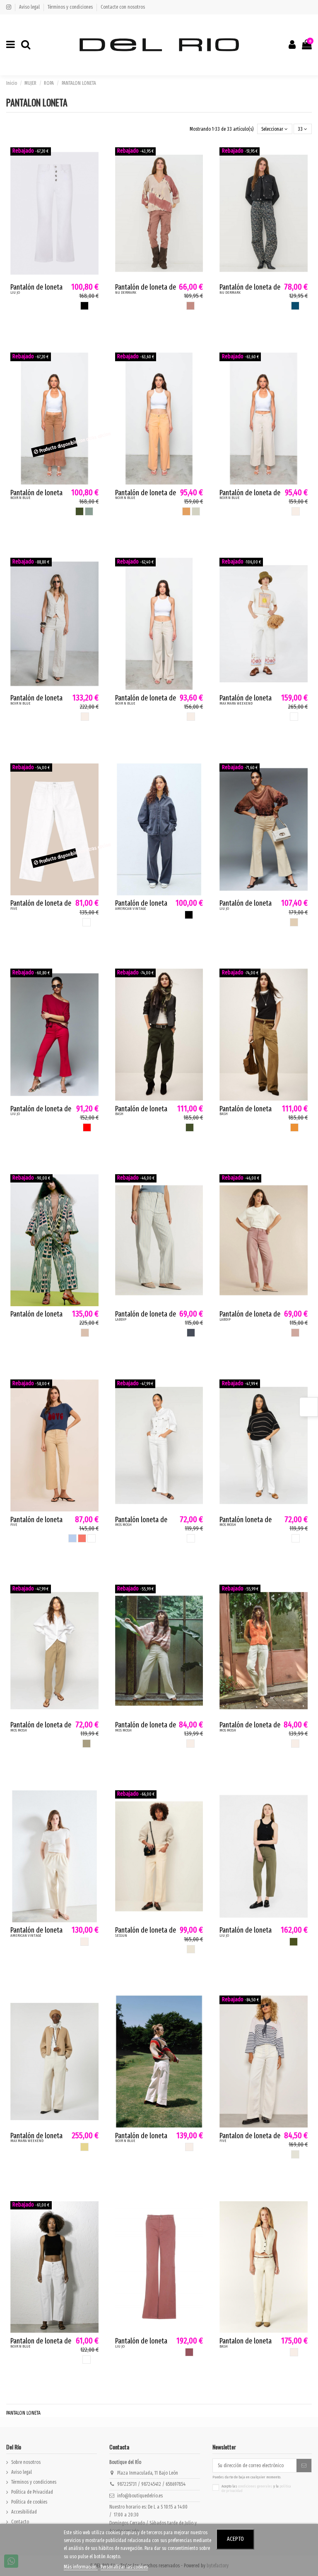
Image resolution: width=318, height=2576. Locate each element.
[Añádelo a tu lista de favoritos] (93, 158)
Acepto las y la (256, 2489)
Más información (81, 2567)
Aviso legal (30, 7)
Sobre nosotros (26, 2462)
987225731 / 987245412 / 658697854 (151, 2484)
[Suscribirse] (304, 2466)
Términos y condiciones (71, 7)
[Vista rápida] (93, 172)
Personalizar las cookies (124, 2567)
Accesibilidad (24, 2512)
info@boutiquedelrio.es (140, 2496)
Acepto (235, 2539)
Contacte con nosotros (123, 7)
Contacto (20, 2522)
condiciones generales (255, 2486)
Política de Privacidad (32, 2492)
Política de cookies (29, 2502)
